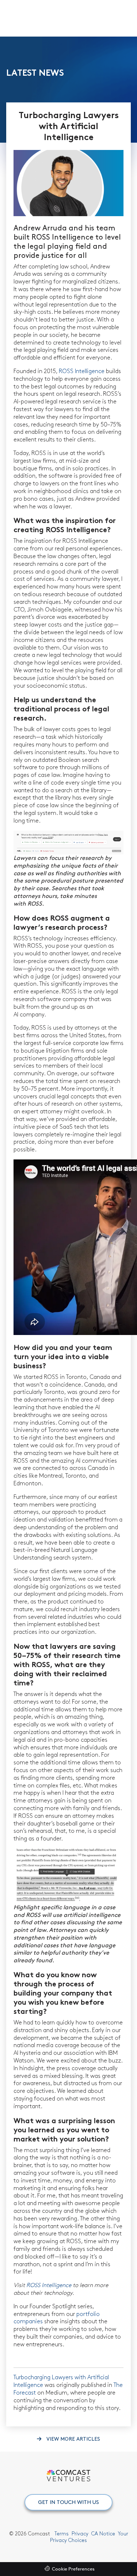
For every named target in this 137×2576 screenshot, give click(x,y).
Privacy (80, 2534)
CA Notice (103, 2534)
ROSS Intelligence (82, 371)
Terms (62, 2534)
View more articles (73, 2439)
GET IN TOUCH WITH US (68, 2502)
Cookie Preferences (73, 2569)
